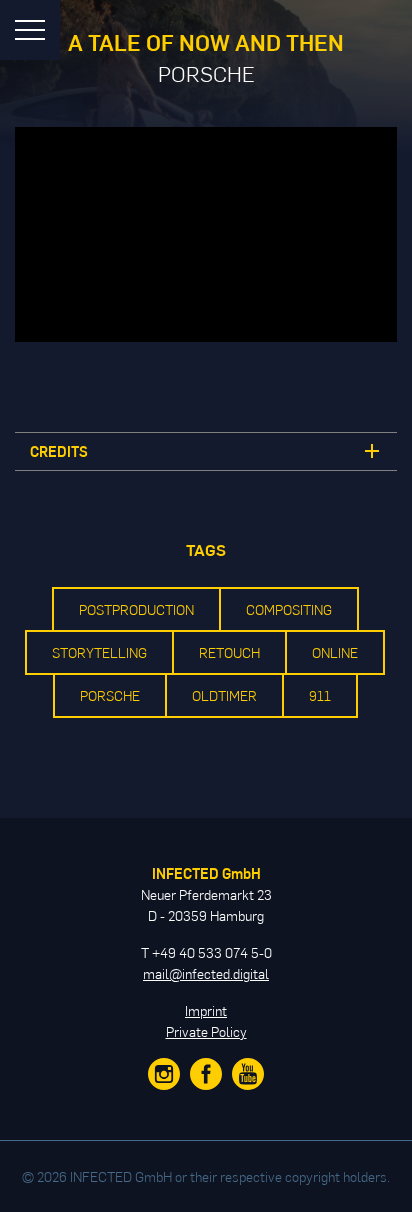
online (335, 652)
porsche (110, 695)
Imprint (206, 1010)
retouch (229, 652)
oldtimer (224, 695)
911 (320, 695)
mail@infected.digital (206, 973)
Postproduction (136, 609)
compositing (289, 609)
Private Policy (206, 1031)
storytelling (99, 652)
